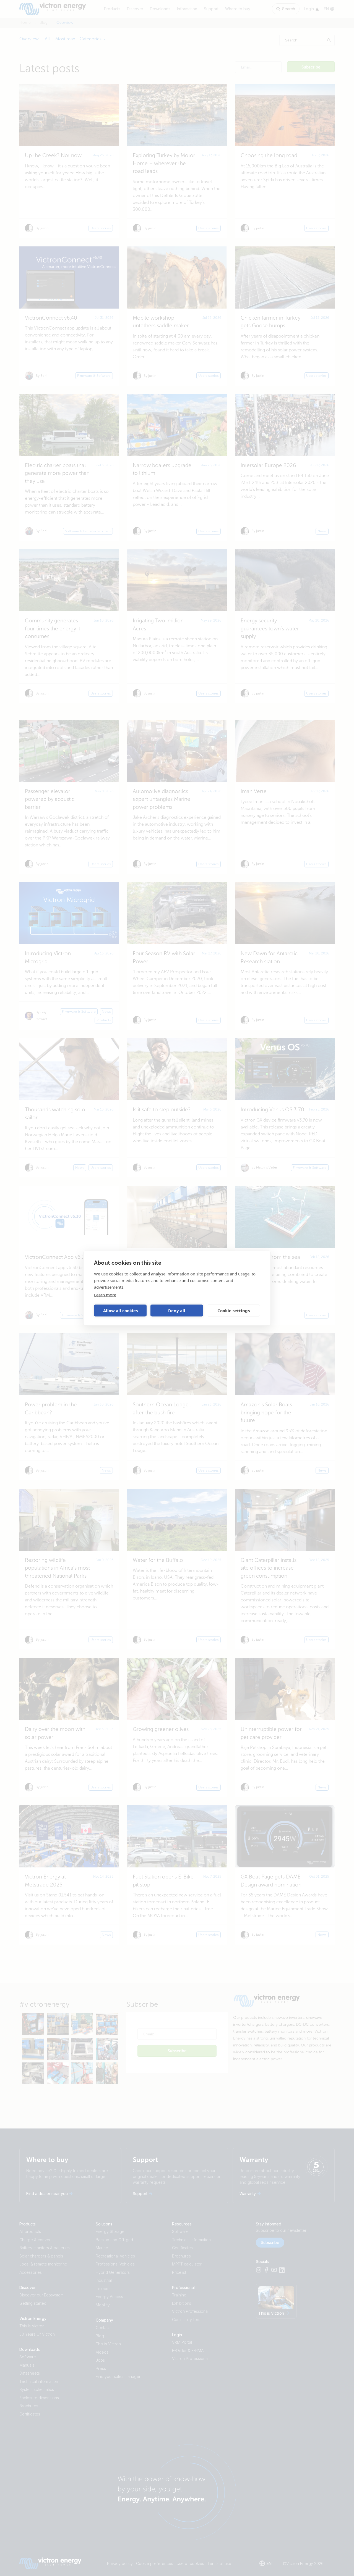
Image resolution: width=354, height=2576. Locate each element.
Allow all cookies (120, 1311)
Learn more (105, 1294)
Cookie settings (234, 1311)
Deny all (177, 1311)
